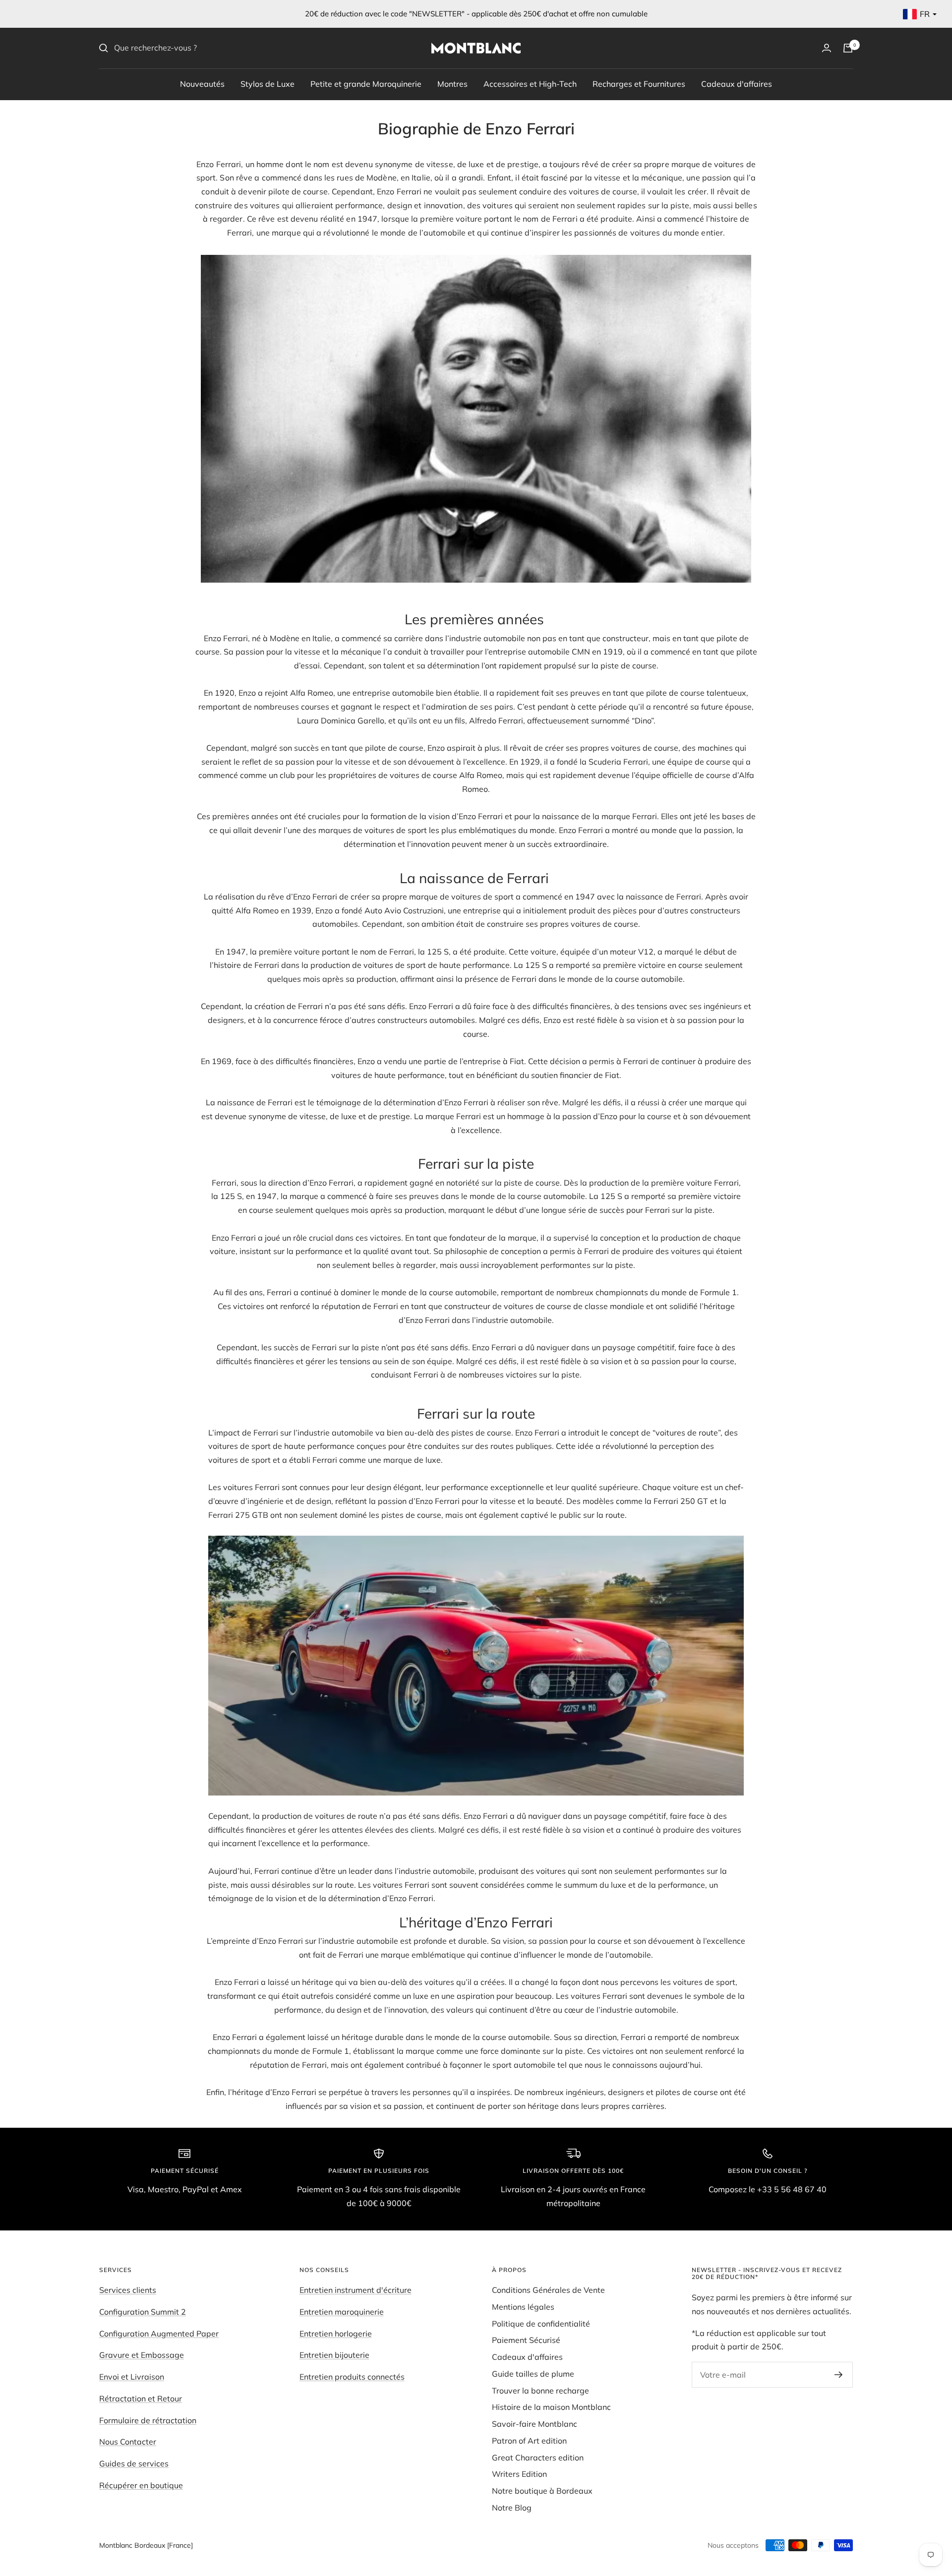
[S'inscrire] (839, 2375)
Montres (452, 83)
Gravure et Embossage (142, 2355)
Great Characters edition (538, 2457)
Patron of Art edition (529, 2441)
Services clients (128, 2290)
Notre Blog (512, 2508)
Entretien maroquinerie (342, 2312)
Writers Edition (519, 2474)
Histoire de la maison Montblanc (551, 2407)
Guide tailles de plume (533, 2374)
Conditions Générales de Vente (548, 2290)
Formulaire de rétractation (148, 2420)
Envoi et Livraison (132, 2377)
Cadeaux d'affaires (737, 83)
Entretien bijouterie (334, 2355)
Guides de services (134, 2463)
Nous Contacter (128, 2442)
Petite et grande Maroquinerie (366, 83)
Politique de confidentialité (541, 2324)
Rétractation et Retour (141, 2398)
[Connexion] (827, 48)
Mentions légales (523, 2307)
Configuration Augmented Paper (159, 2334)
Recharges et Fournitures (639, 83)
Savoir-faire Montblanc (535, 2424)
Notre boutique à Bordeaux (542, 2491)
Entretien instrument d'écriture (356, 2290)
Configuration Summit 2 (143, 2312)
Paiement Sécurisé (526, 2340)
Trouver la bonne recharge (540, 2391)
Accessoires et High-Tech (530, 83)
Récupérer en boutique (141, 2485)
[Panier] (848, 48)
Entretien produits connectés (352, 2377)
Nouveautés (202, 83)
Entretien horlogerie (336, 2334)
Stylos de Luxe (268, 83)
